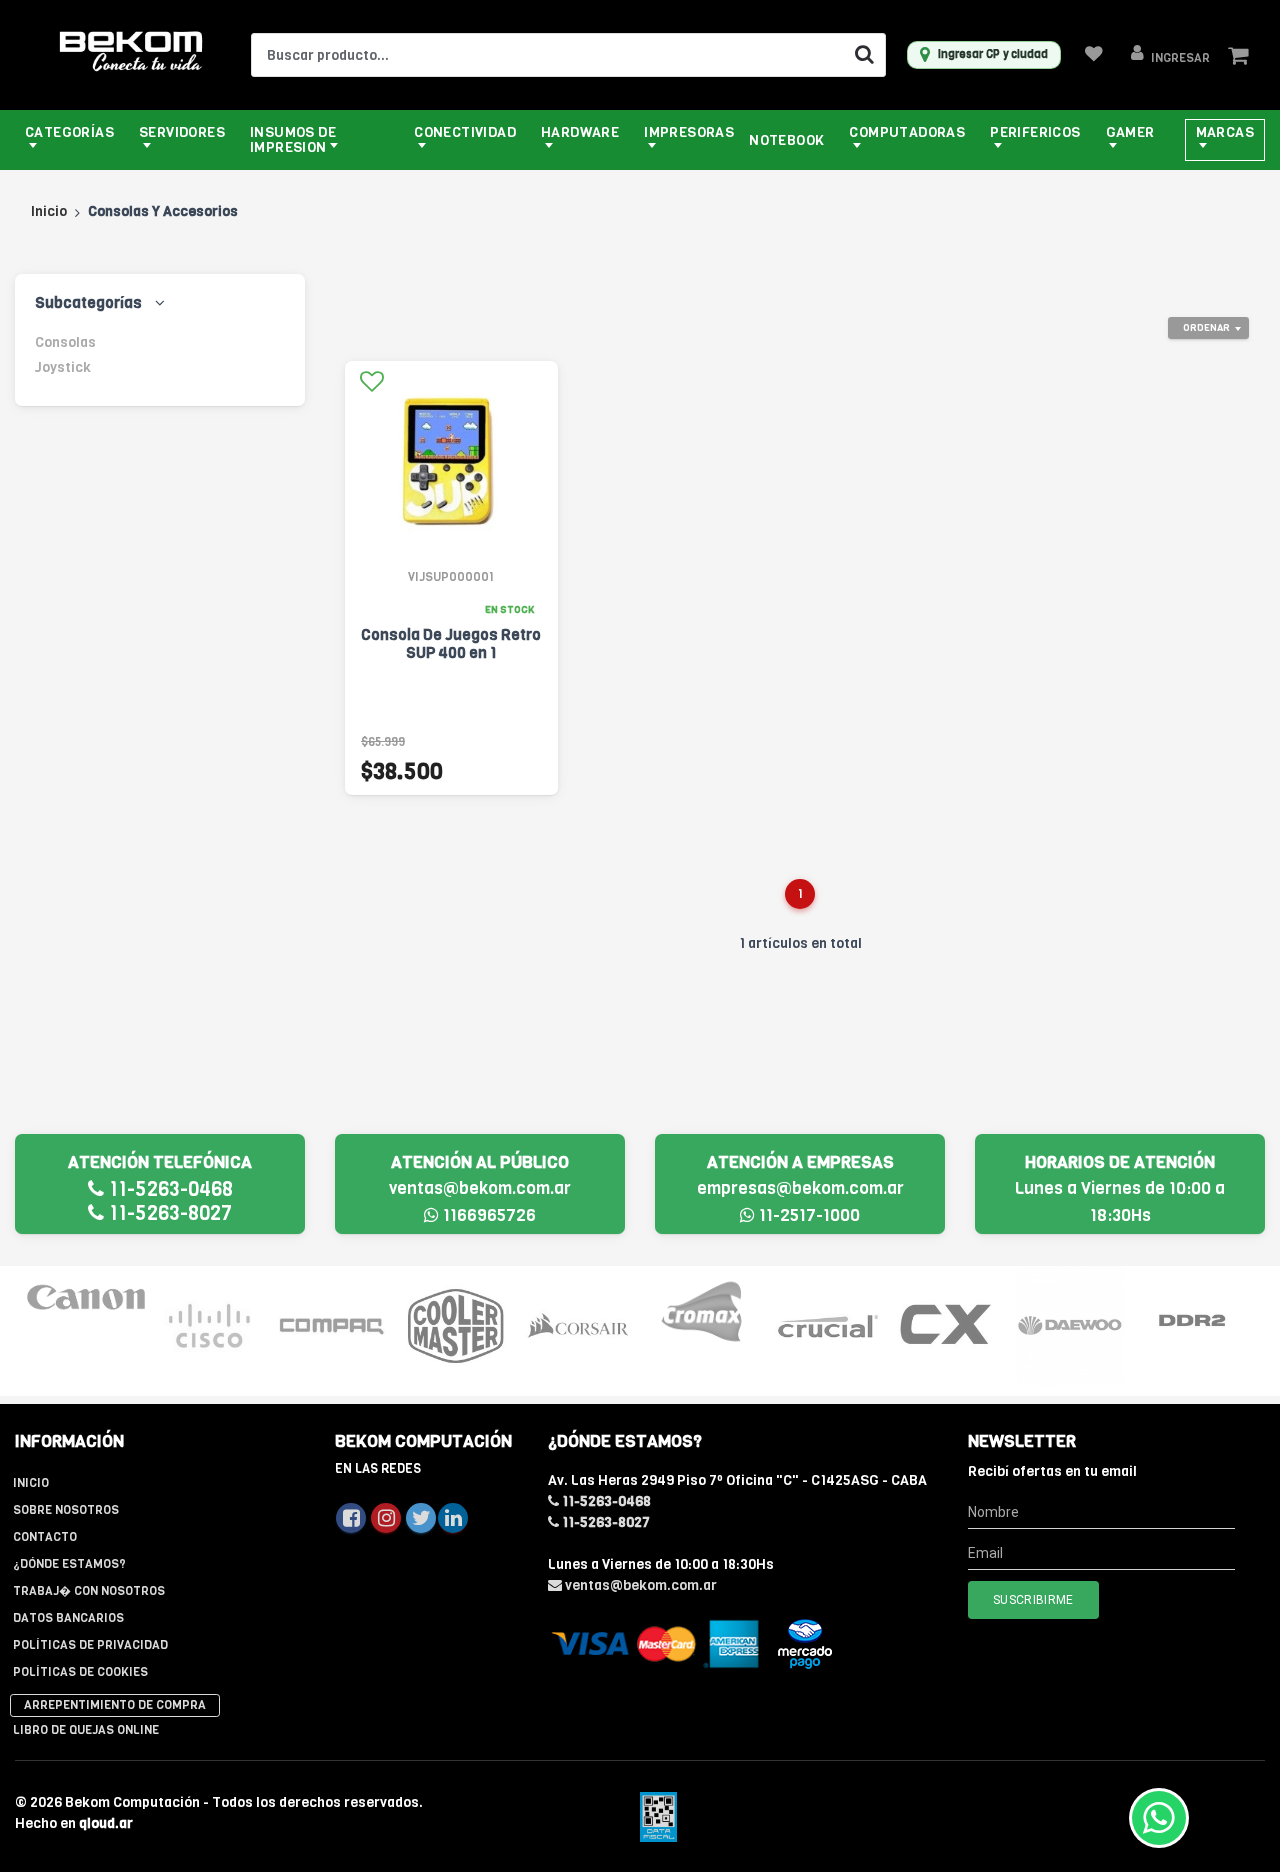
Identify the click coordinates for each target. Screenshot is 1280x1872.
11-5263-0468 (168, 1189)
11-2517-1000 (807, 1215)
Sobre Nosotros (66, 1510)
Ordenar (1206, 327)
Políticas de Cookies (80, 1672)
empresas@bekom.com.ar (800, 1188)
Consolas (65, 342)
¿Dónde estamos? (69, 1564)
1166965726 (487, 1215)
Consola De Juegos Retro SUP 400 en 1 (451, 644)
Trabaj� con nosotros (89, 1591)
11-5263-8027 (168, 1213)
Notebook (786, 140)
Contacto (45, 1537)
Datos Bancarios (68, 1618)
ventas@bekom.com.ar (480, 1188)
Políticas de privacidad (90, 1645)
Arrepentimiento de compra (115, 1705)
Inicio (49, 211)
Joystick (63, 367)
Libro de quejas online (86, 1730)
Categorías (69, 132)
